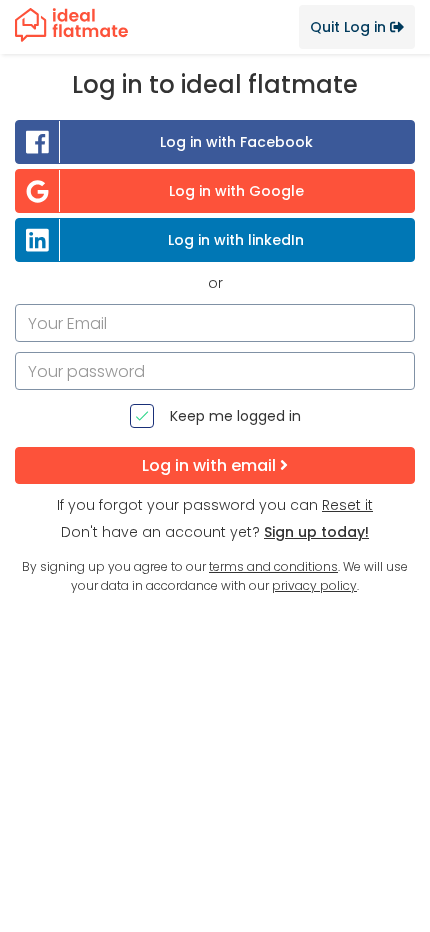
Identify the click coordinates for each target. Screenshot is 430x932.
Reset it (347, 505)
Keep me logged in (235, 416)
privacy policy (314, 585)
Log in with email (211, 465)
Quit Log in (350, 27)
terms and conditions (273, 566)
